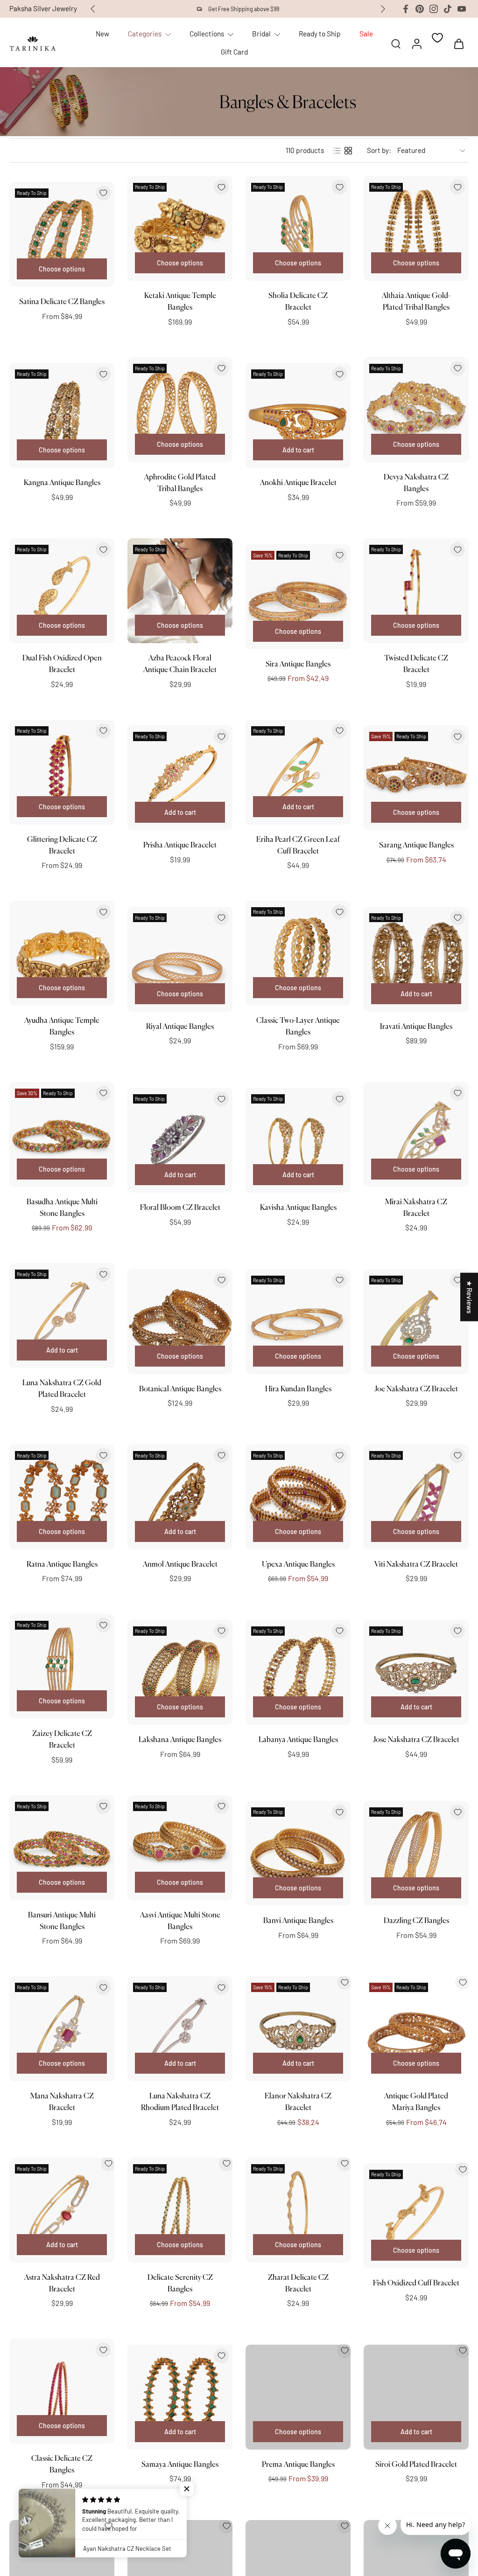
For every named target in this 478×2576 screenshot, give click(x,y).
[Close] (392, 1171)
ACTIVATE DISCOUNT (321, 1398)
